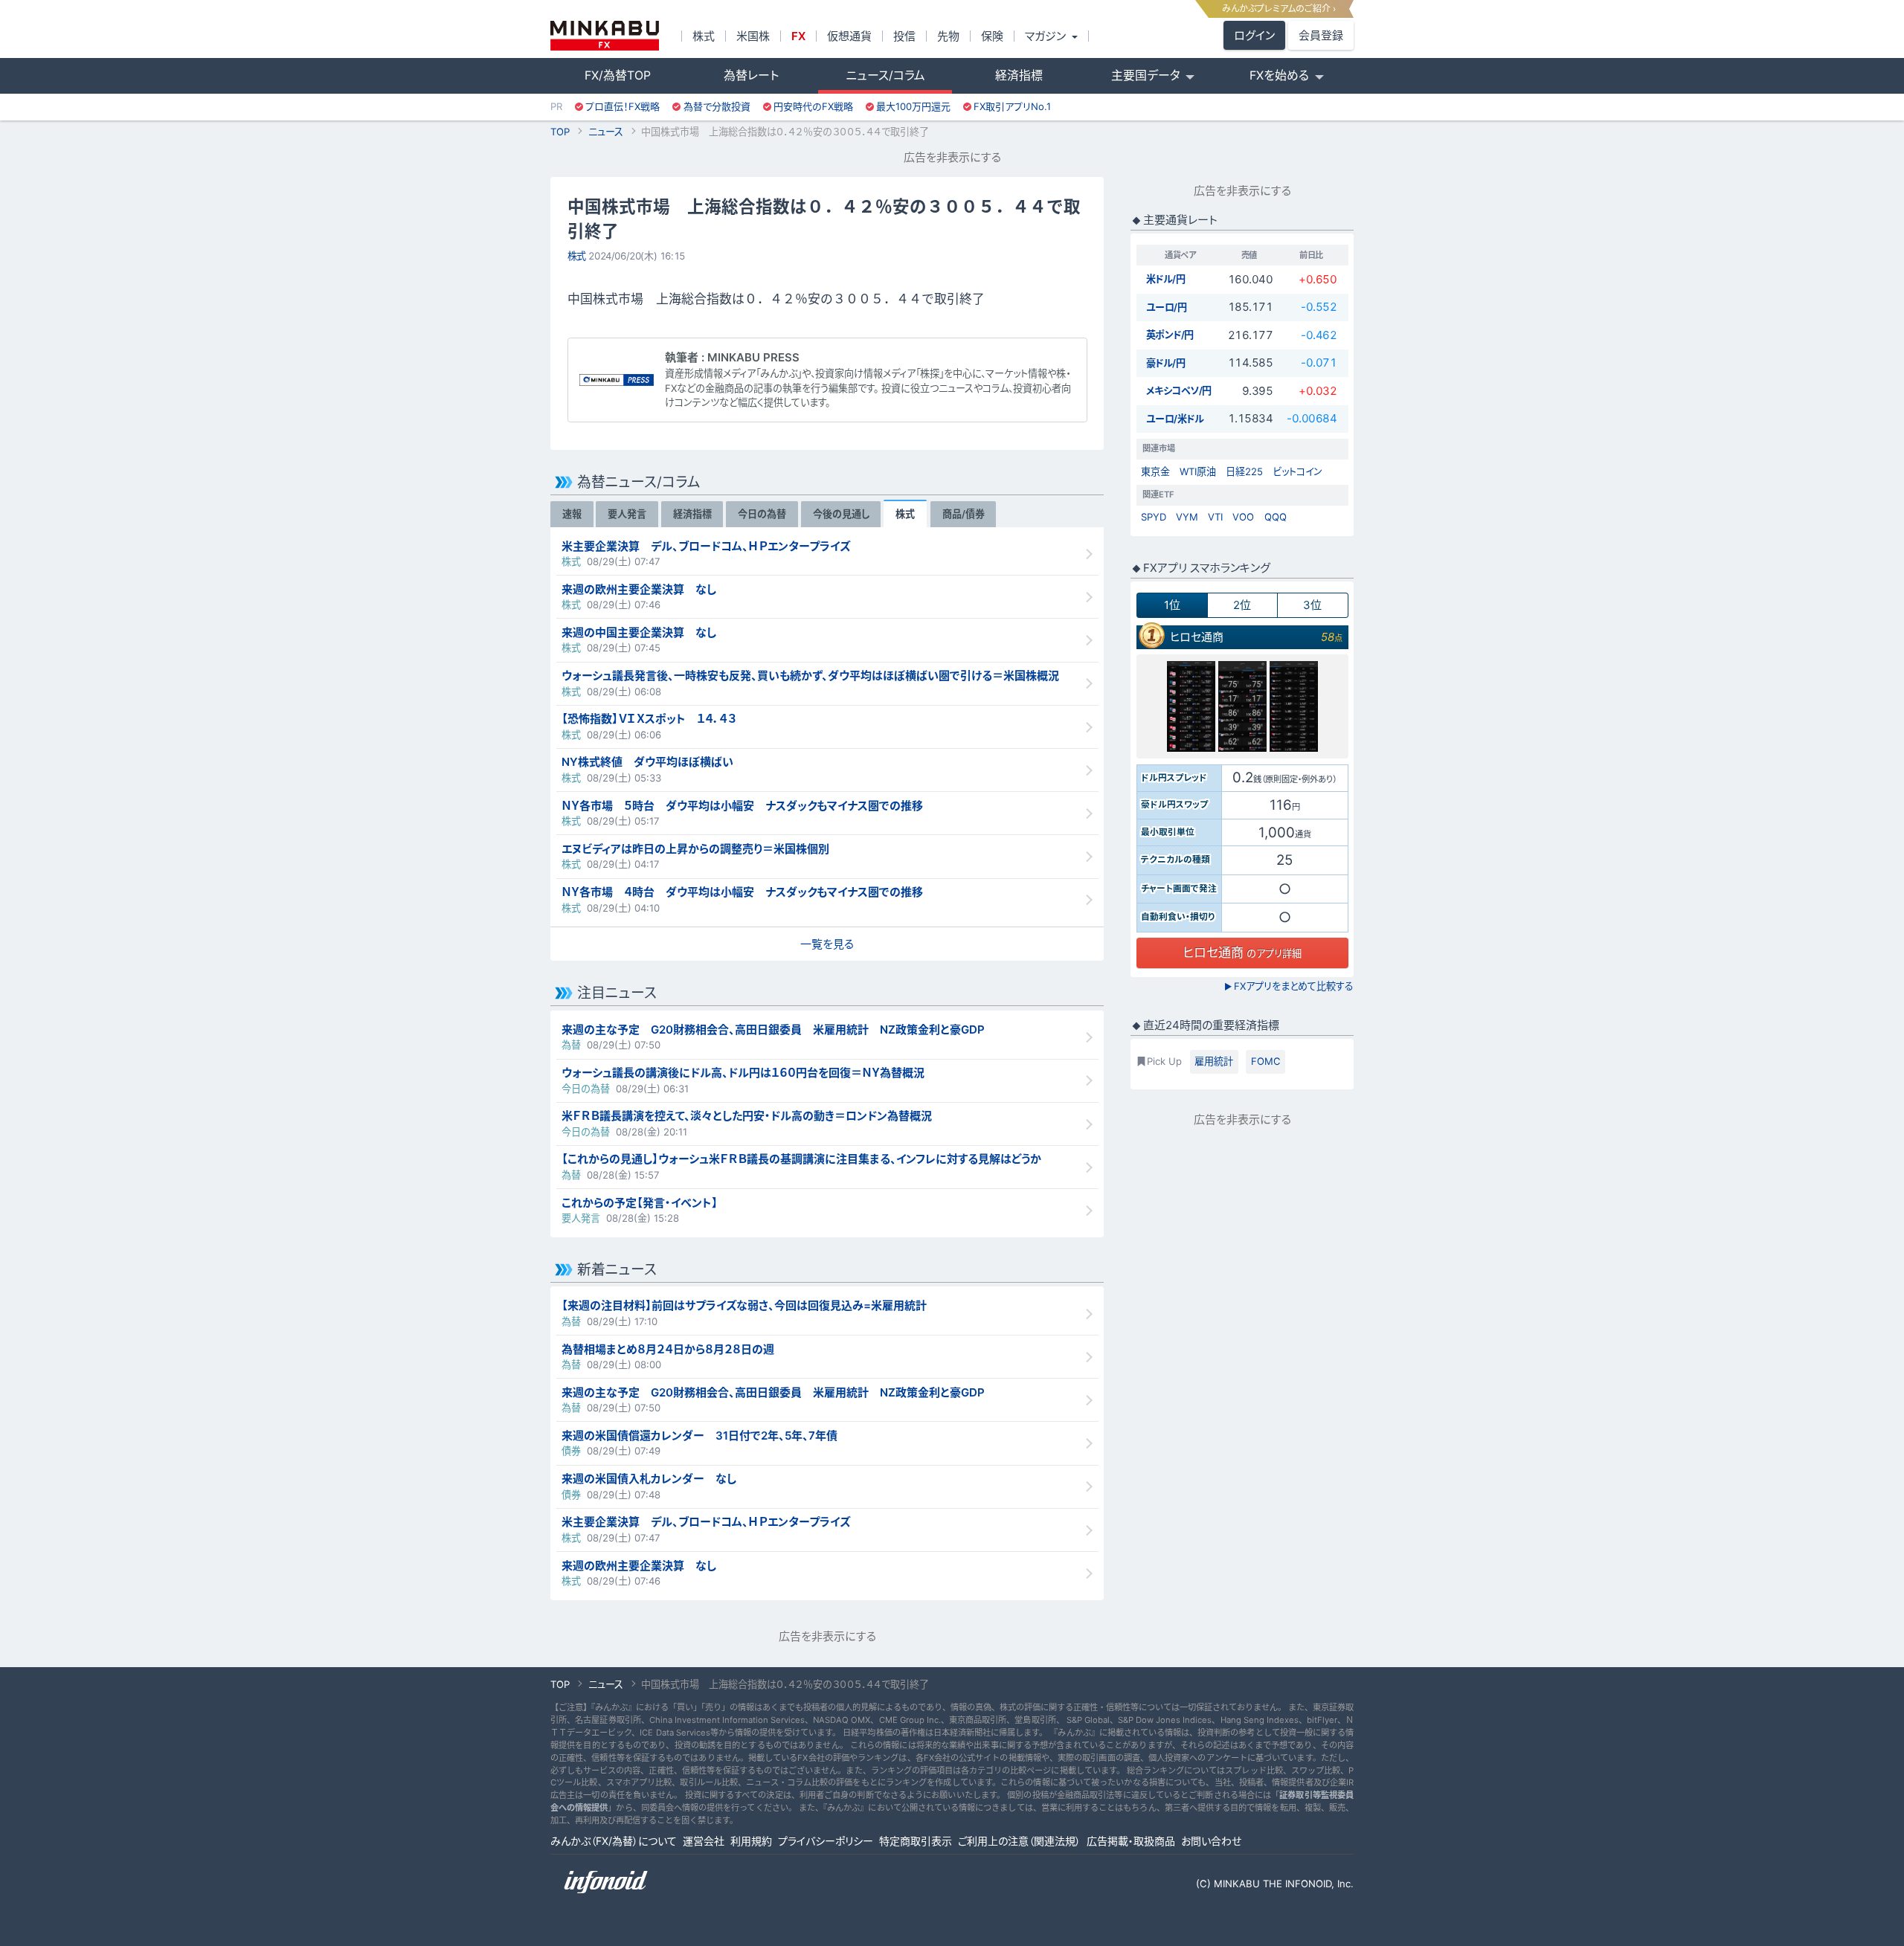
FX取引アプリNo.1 (1012, 106)
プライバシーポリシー (826, 1841)
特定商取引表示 (916, 1841)
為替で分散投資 (717, 106)
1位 (1172, 605)
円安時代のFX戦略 (813, 106)
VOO (1243, 517)
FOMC (1266, 1061)
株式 (704, 36)
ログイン (1254, 35)
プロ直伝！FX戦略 (623, 106)
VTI (1215, 517)
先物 (948, 36)
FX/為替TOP (618, 75)
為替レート (751, 75)
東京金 (1155, 471)
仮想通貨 (849, 36)
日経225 (1244, 471)
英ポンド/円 (1170, 335)
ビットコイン (1297, 471)
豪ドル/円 (1166, 363)
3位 (1312, 605)
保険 (992, 36)
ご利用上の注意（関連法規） (1019, 1841)
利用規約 (751, 1841)
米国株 (753, 36)
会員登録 (1321, 35)
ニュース (606, 132)
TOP (560, 132)
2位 (1242, 605)
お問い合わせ (1211, 1841)
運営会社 (704, 1841)
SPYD (1154, 517)
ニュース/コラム (885, 75)
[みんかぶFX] (605, 36)
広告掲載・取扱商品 (1131, 1841)
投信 (904, 36)
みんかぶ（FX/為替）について (614, 1841)
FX (798, 36)
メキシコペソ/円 (1179, 390)
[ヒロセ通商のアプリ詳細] (1242, 706)
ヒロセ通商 (1197, 637)
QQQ (1276, 517)
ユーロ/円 (1167, 307)
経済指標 (1019, 75)
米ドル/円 (1166, 279)
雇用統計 (1214, 1061)
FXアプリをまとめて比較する (1289, 986)
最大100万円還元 (913, 106)
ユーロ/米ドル (1175, 419)
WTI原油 (1198, 471)
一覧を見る (827, 944)
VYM (1187, 517)
